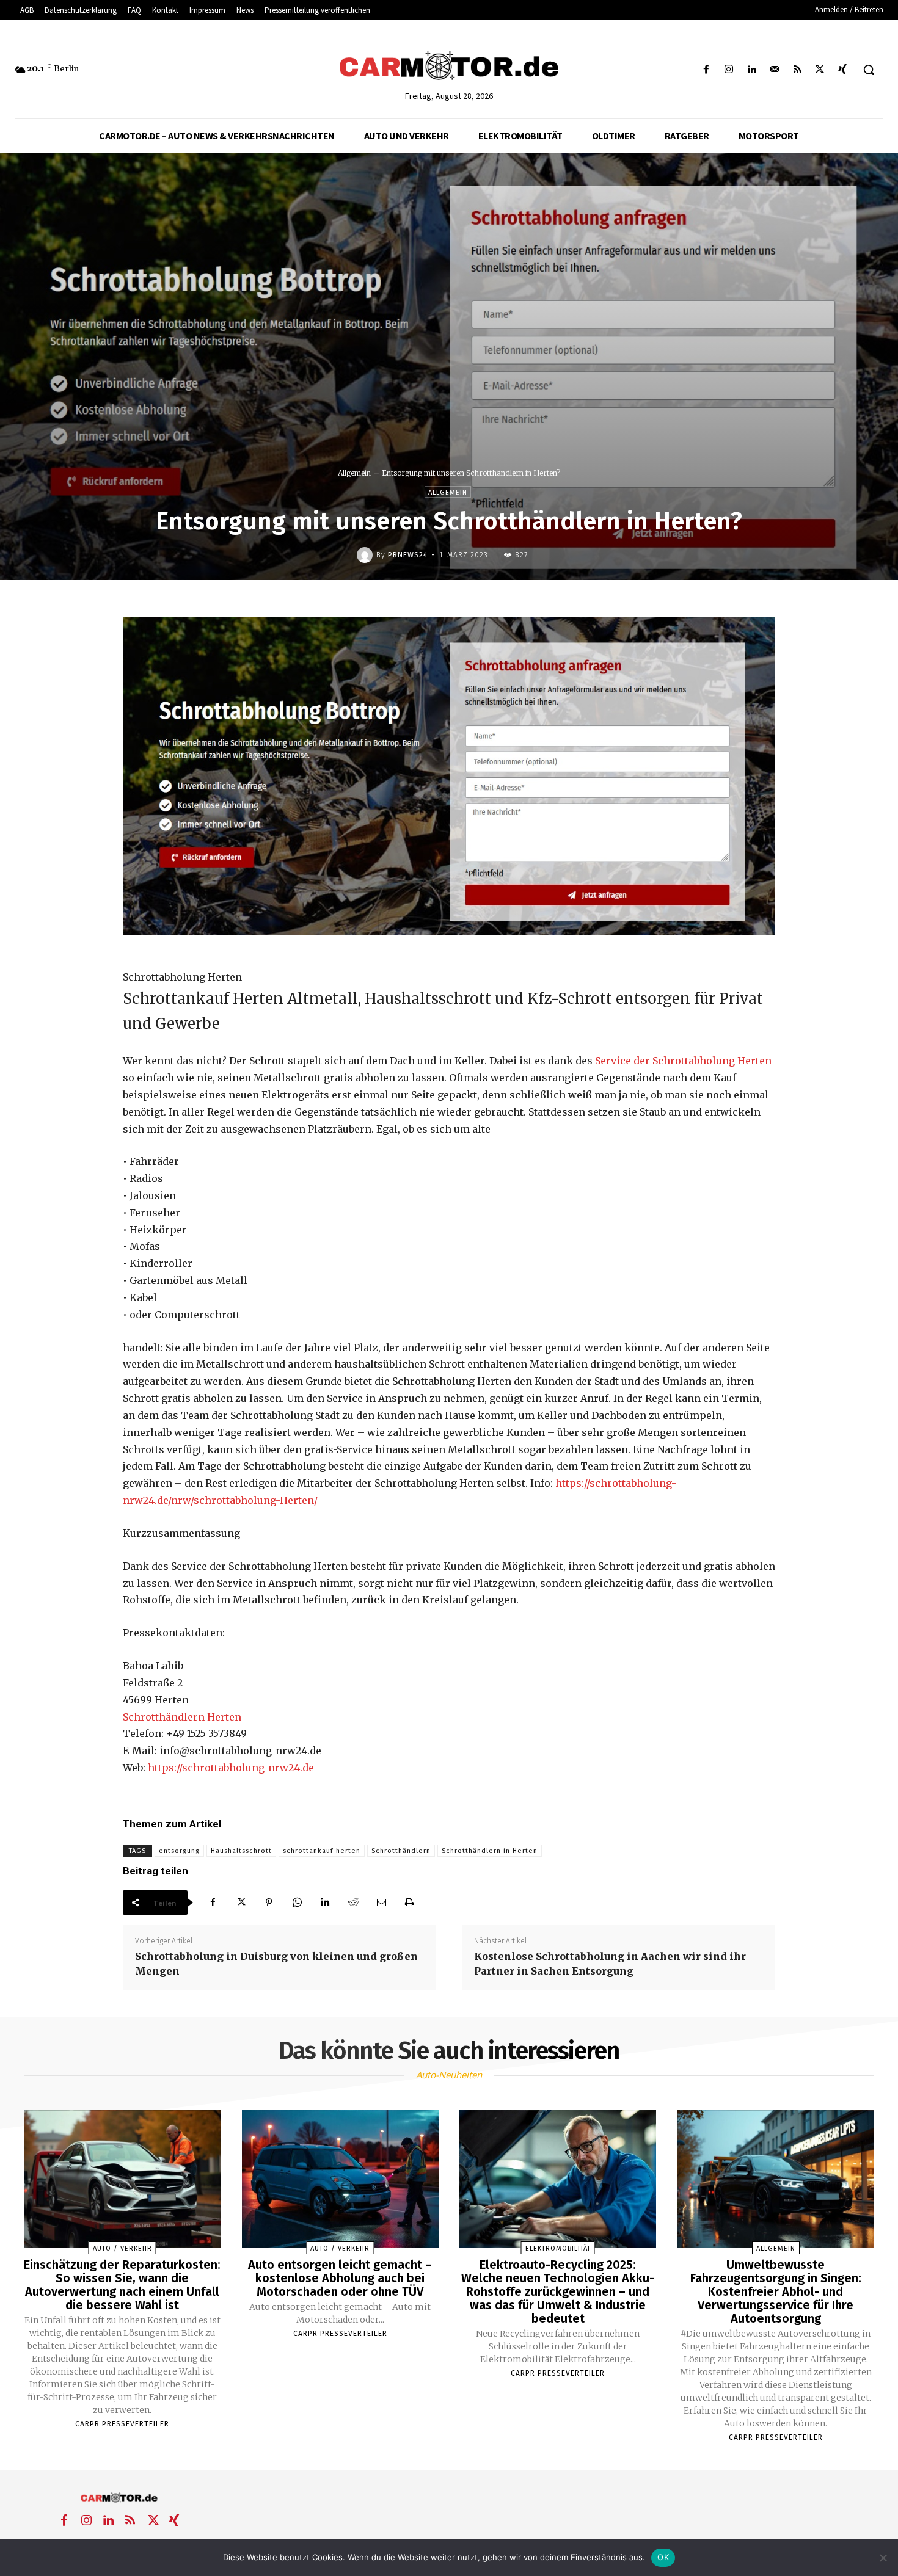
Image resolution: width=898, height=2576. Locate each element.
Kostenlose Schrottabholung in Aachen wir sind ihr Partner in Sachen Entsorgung (610, 1964)
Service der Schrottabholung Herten (683, 1061)
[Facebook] (706, 70)
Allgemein (354, 473)
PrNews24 (408, 555)
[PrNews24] (367, 555)
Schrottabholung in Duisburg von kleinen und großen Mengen (276, 1964)
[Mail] (774, 70)
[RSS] (797, 70)
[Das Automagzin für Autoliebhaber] (449, 67)
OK (663, 2557)
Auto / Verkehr (122, 2248)
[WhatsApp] (297, 1903)
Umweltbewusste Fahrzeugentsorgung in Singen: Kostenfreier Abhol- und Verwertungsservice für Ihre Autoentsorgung (776, 2291)
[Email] (381, 1903)
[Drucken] (409, 1903)
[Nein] (883, 2558)
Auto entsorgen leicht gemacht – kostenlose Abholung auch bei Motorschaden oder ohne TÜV (340, 2278)
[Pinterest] (269, 1903)
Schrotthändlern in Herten (490, 1851)
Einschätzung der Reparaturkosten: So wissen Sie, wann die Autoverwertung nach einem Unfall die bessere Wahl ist (122, 2285)
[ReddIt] (353, 1903)
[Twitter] (820, 70)
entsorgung (179, 1851)
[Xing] (843, 70)
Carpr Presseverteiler (122, 2424)
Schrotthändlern (401, 1851)
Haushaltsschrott (241, 1851)
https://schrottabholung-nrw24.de (231, 1768)
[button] (869, 70)
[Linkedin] (752, 70)
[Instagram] (729, 70)
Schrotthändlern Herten (182, 1717)
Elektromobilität (558, 2248)
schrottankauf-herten (322, 1851)
